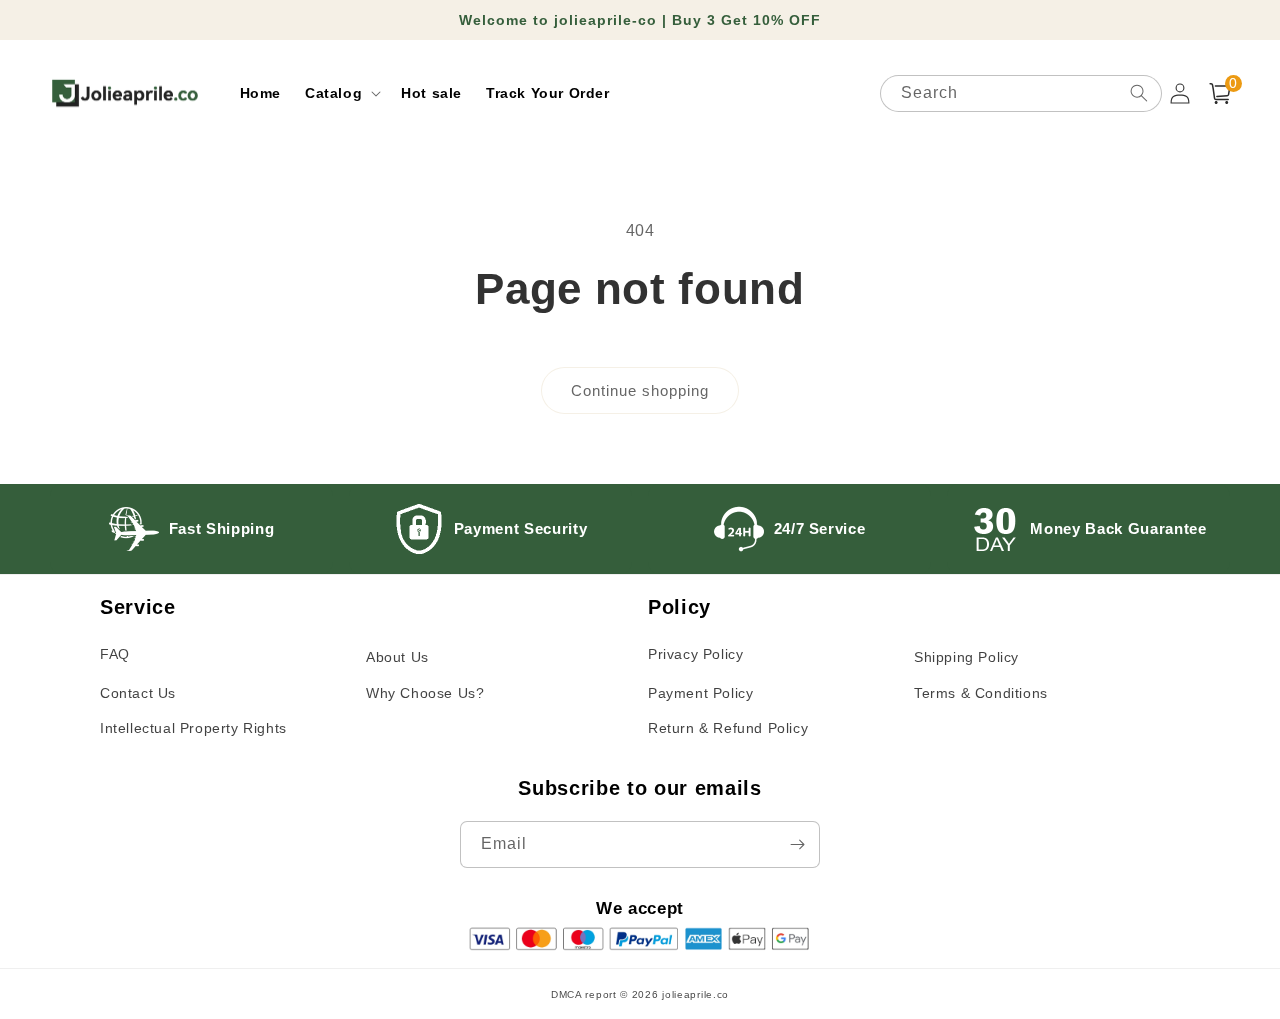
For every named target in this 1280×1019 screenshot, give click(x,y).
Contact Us (138, 693)
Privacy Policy (695, 654)
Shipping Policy (966, 657)
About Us (397, 657)
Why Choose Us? (425, 693)
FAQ (115, 654)
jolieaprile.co (695, 994)
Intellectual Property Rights (193, 728)
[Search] (1139, 93)
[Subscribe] (797, 844)
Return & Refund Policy (728, 728)
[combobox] (1021, 93)
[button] (341, 93)
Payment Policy (700, 693)
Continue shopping (640, 390)
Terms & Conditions (981, 693)
